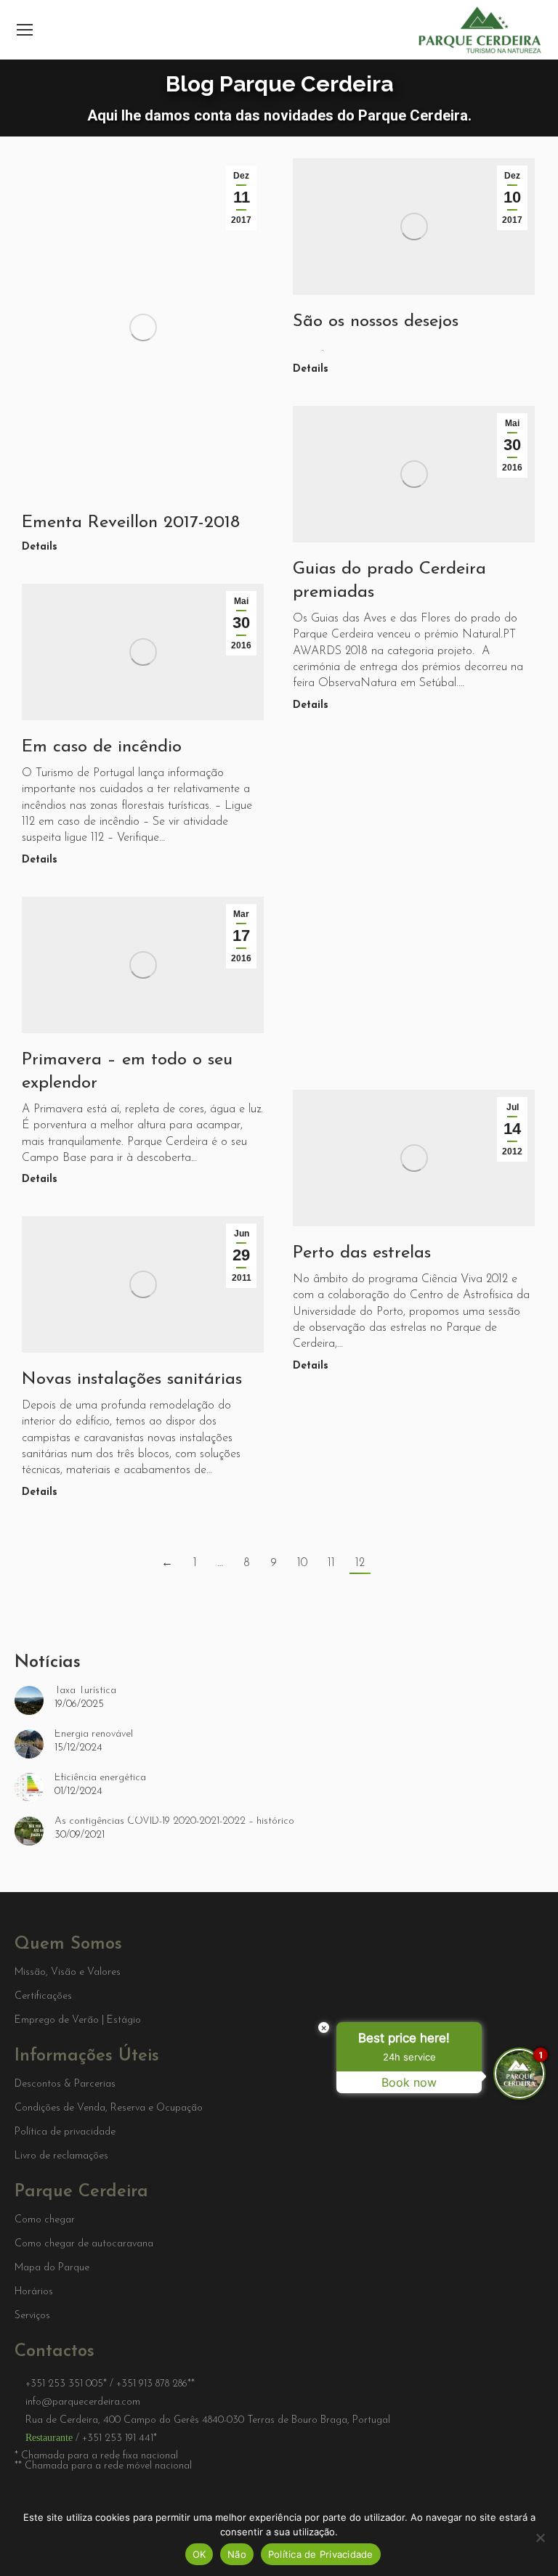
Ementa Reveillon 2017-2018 (131, 523)
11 (331, 1563)
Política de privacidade (65, 2132)
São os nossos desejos (376, 322)
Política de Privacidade (321, 2554)
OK (199, 2554)
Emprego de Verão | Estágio (78, 2021)
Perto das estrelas (362, 1253)
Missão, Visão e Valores (68, 1973)
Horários (34, 2292)
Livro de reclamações (61, 2156)
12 (360, 1563)
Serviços (32, 2316)
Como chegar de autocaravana (84, 2244)
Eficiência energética (100, 1778)
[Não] (540, 2538)
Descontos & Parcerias (65, 2084)
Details (40, 547)
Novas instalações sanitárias (132, 1379)
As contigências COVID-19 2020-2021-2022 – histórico (174, 1822)
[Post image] (29, 1700)
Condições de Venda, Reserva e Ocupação (109, 2108)
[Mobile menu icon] (25, 30)
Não (237, 2554)
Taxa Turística (85, 1691)
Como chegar (45, 2220)
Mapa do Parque (52, 2268)
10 (302, 1563)
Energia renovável (94, 1735)
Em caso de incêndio (102, 747)
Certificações (43, 1997)
